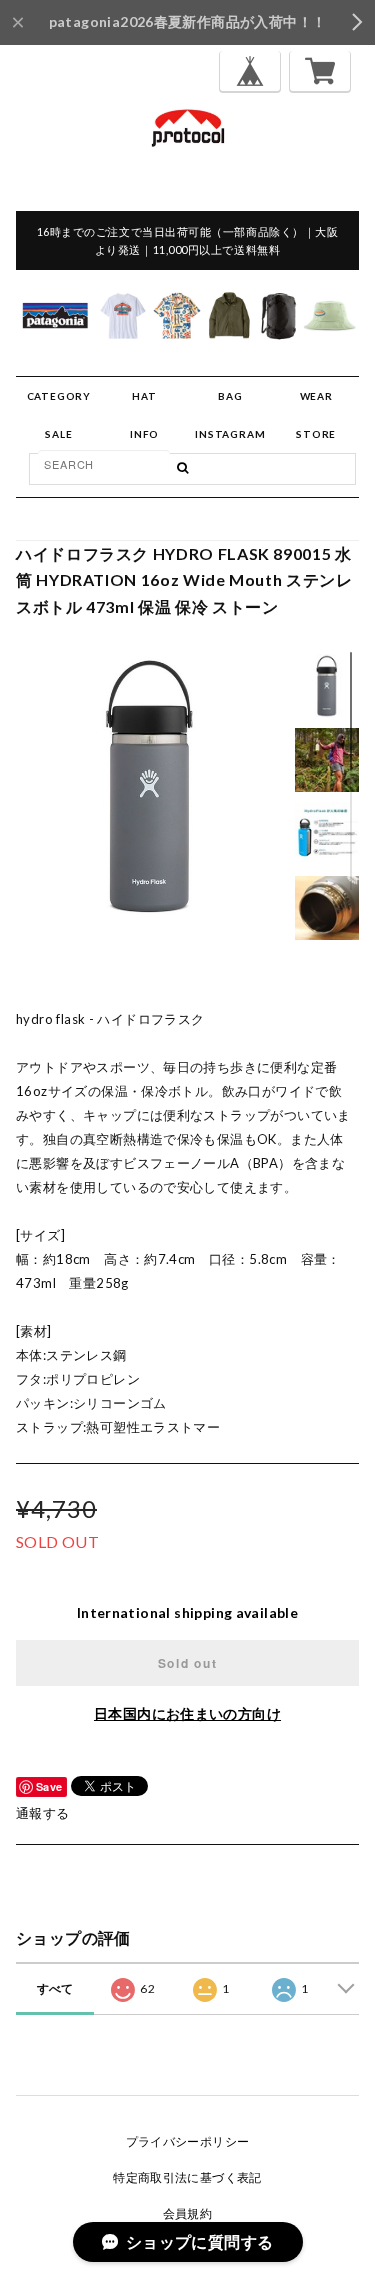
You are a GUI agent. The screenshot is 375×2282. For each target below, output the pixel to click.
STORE (316, 434)
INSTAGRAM (230, 434)
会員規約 (188, 2213)
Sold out (187, 1663)
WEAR (316, 396)
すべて (55, 1988)
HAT (144, 396)
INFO (144, 434)
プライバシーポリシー (188, 2141)
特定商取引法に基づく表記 (187, 2177)
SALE (58, 434)
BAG (230, 396)
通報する (43, 1813)
